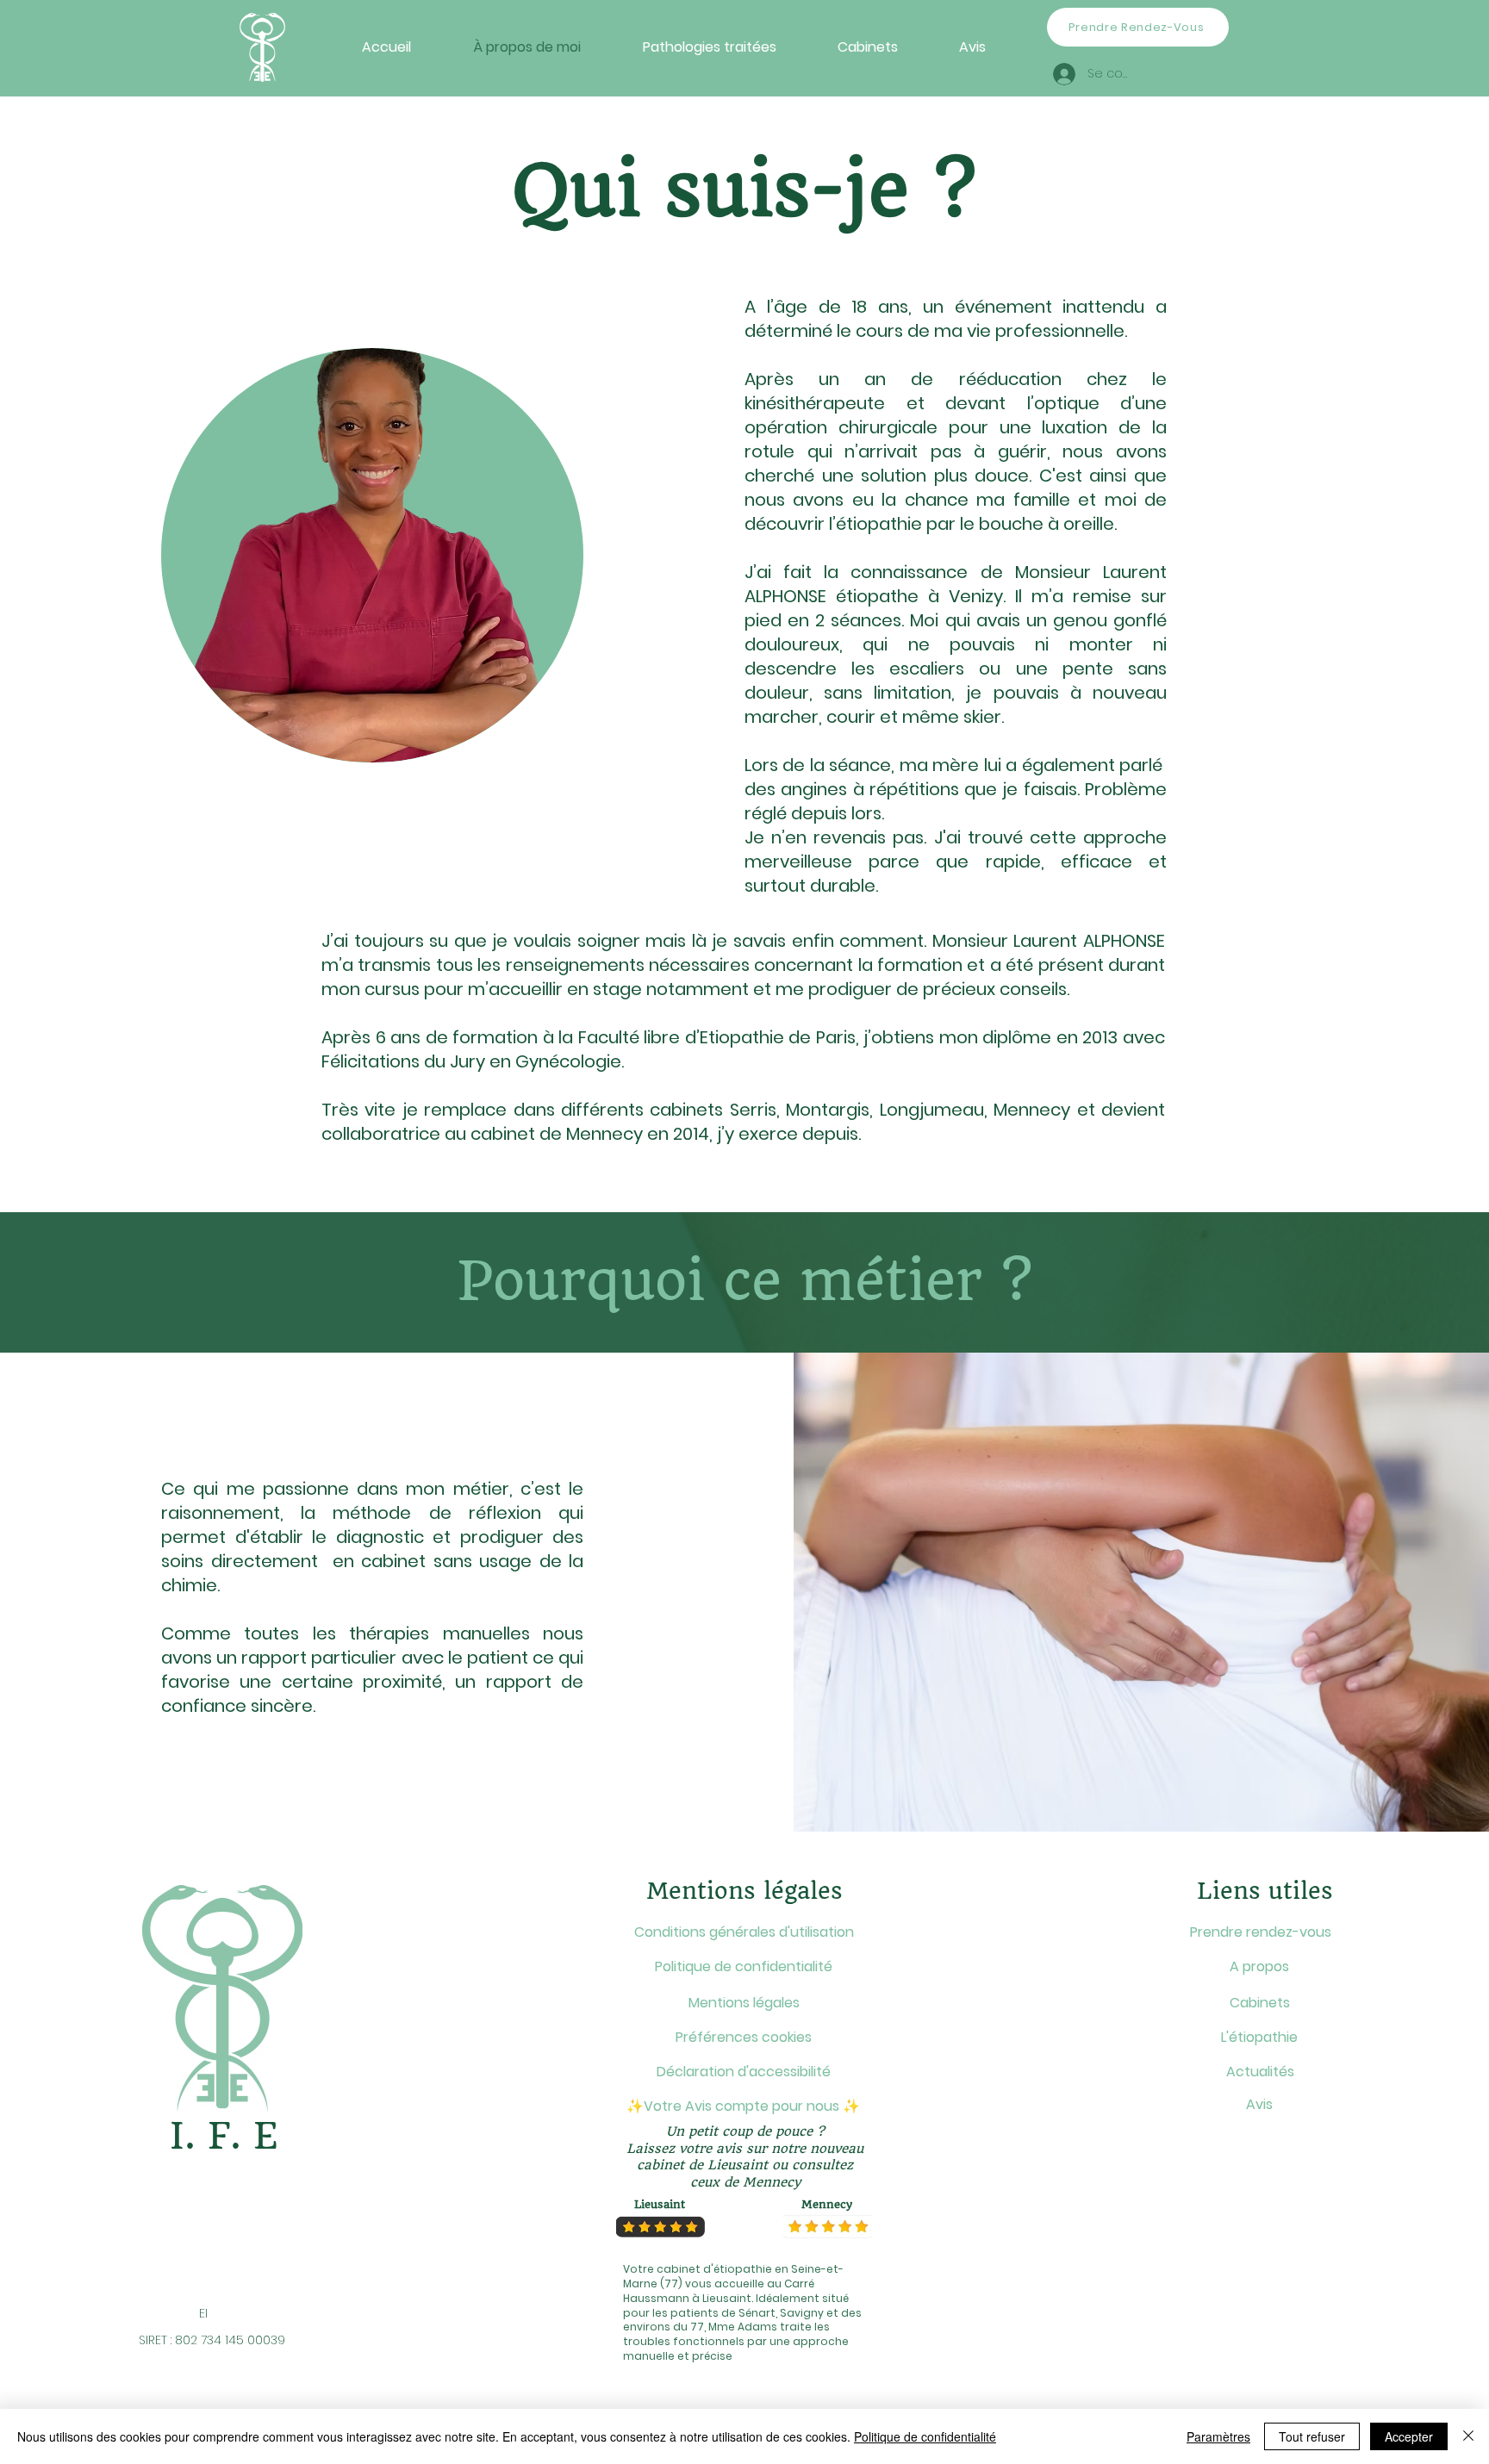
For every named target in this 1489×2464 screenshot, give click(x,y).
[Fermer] (1468, 2436)
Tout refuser (1312, 2436)
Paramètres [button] (1218, 2436)
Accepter (1409, 2436)
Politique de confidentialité (925, 2436)
